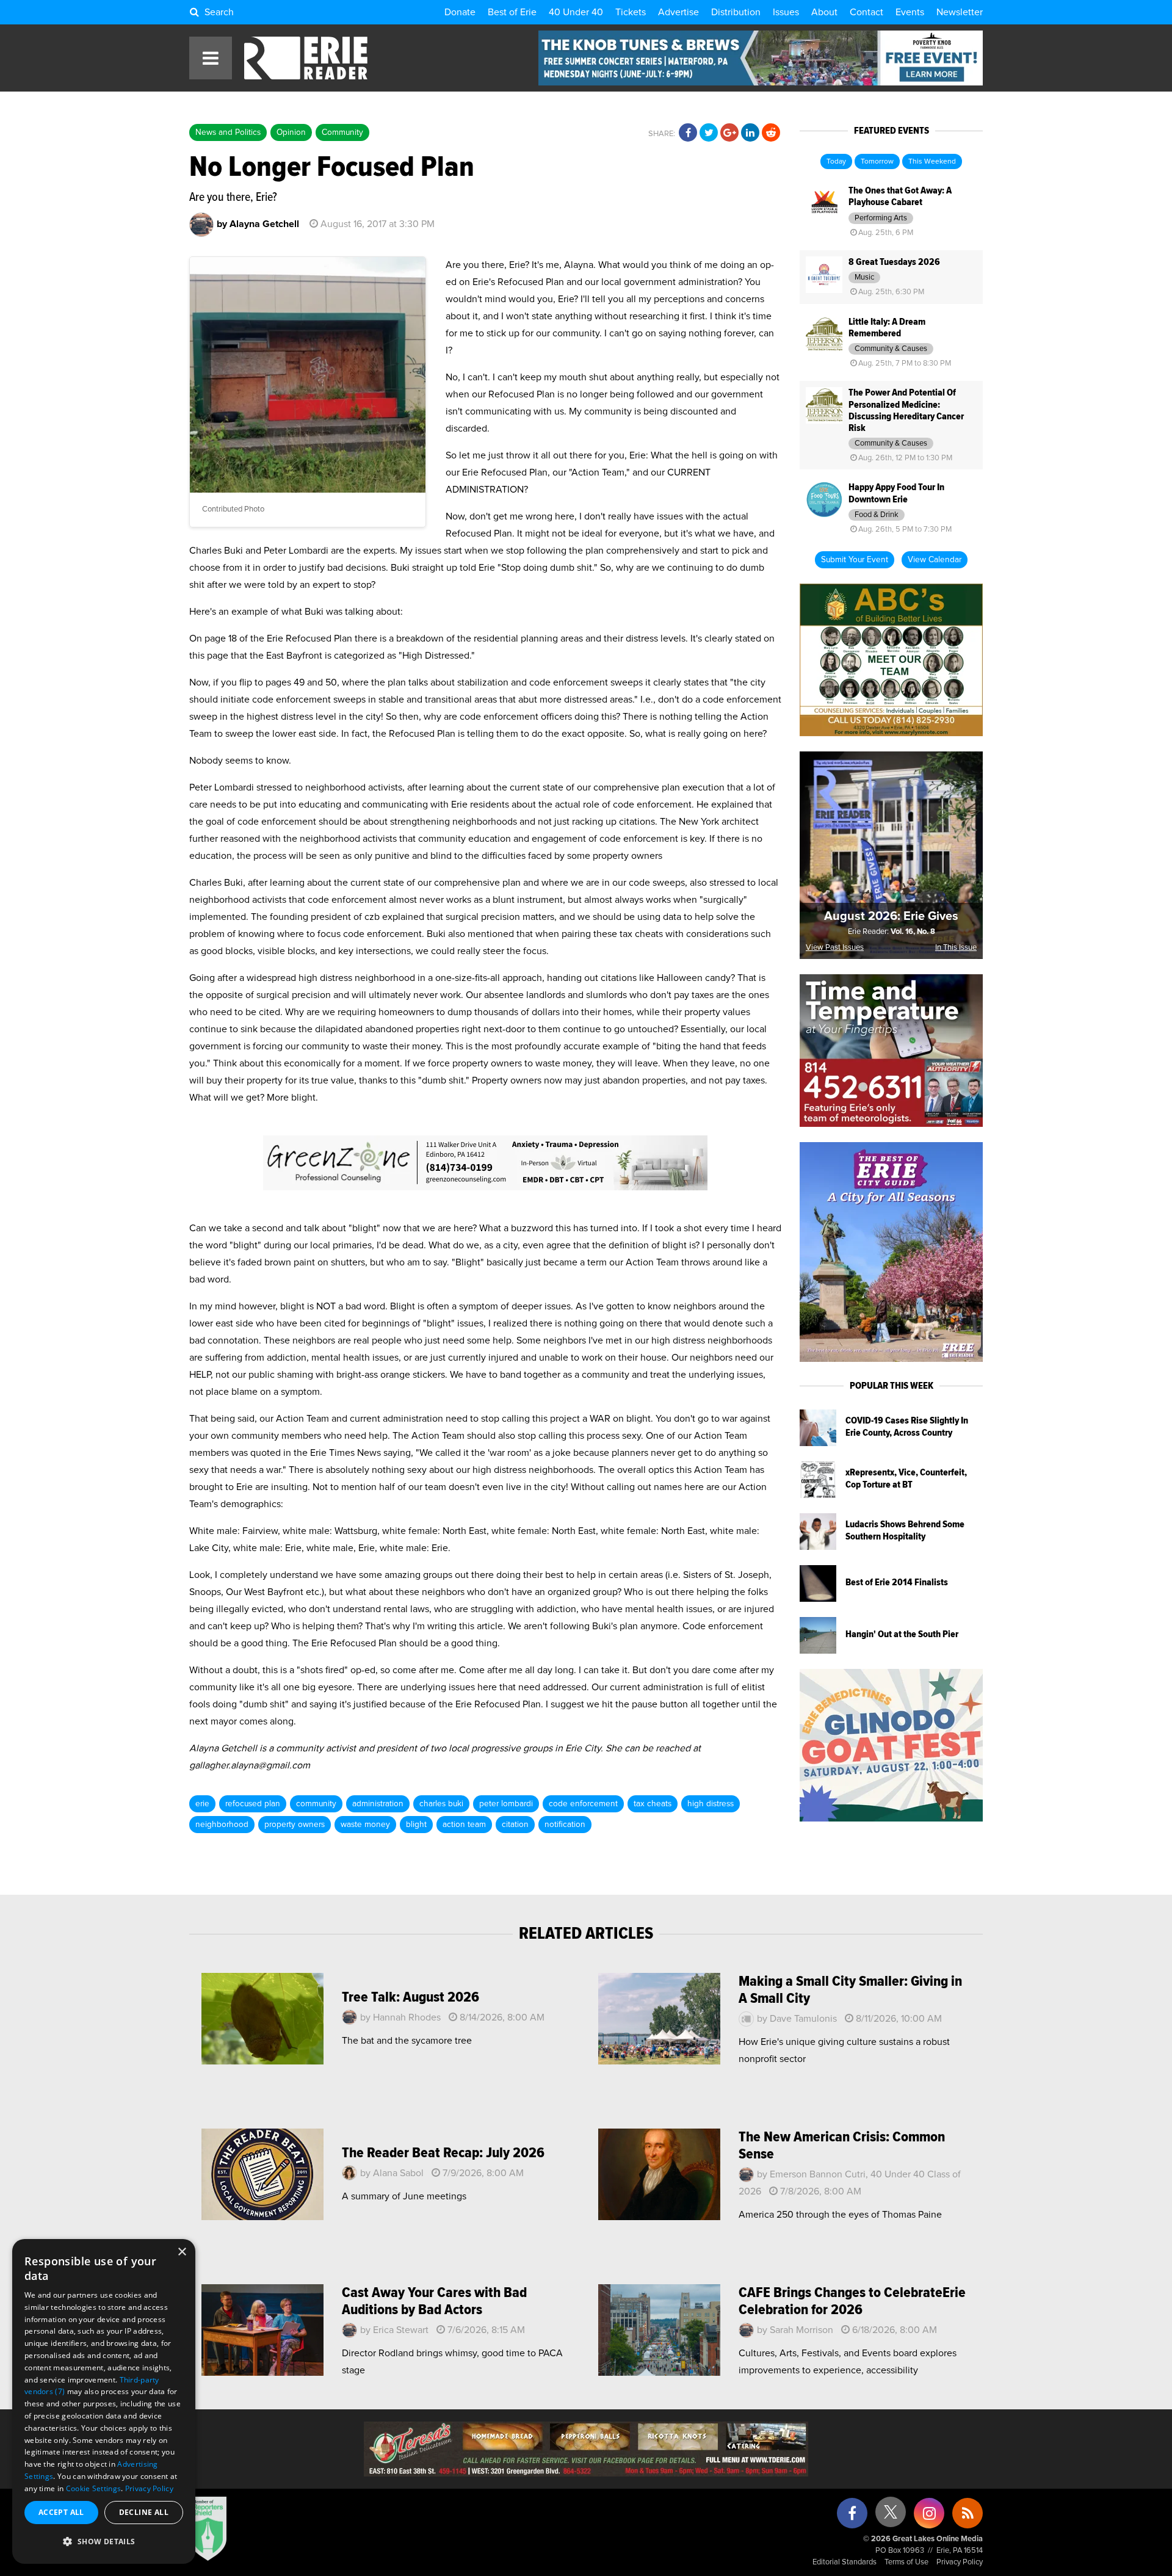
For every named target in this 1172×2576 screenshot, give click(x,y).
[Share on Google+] (729, 133)
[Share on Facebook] (688, 133)
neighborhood (222, 1825)
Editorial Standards (845, 2562)
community (316, 1804)
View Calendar (935, 560)
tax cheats (653, 1804)
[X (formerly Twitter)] (891, 2516)
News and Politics (228, 132)
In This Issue (956, 948)
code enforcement (583, 1804)
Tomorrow (877, 162)
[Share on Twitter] (709, 133)
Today (836, 162)
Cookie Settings (94, 2488)
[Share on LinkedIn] (750, 133)
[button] (104, 2542)
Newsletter (960, 12)
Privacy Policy (960, 2562)
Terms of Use (906, 2562)
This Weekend (932, 162)
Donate (460, 12)
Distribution (736, 12)
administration (378, 1804)
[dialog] (104, 2401)
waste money (365, 1825)
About (824, 12)
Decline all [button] (144, 2512)
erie (202, 1804)
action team (464, 1825)
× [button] (182, 2252)
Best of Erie (512, 12)
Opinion (291, 132)
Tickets (631, 12)
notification (565, 1825)
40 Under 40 (576, 12)
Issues (786, 12)
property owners (295, 1825)
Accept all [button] (61, 2512)
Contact (866, 12)
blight (416, 1825)
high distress (711, 1804)
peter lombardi (506, 1804)
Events (910, 12)
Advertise (678, 12)
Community (342, 132)
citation (515, 1825)
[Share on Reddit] (771, 133)
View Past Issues (835, 948)
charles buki (441, 1804)
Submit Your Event (855, 560)
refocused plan (253, 1804)
